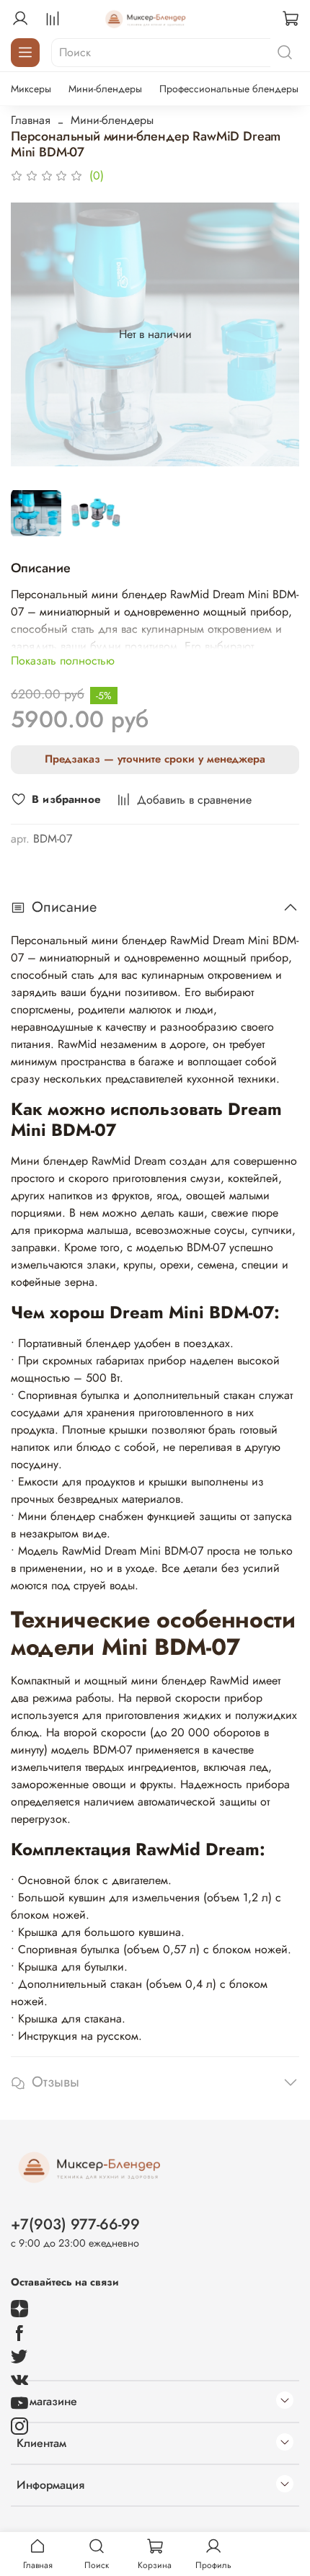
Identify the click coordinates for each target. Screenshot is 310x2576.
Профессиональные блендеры (229, 89)
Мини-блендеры (105, 89)
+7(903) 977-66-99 (75, 2224)
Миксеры (31, 89)
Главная (31, 120)
